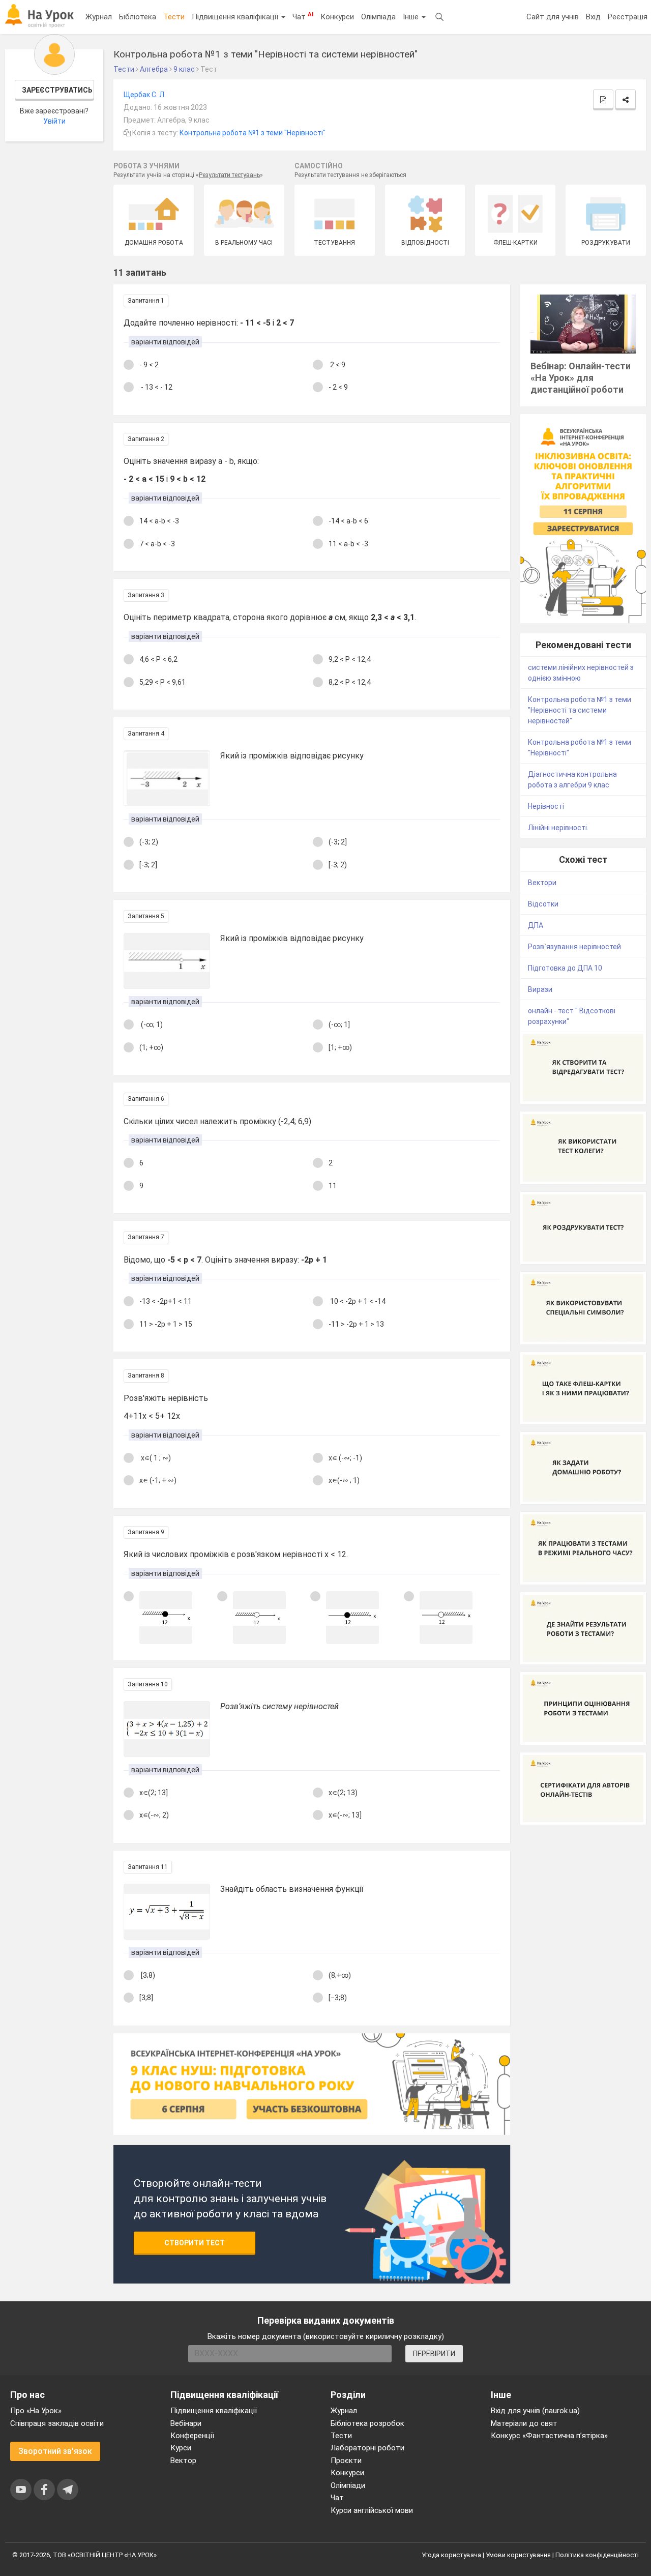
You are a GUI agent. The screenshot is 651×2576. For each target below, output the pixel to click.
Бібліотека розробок (367, 2423)
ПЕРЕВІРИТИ (434, 2354)
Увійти (54, 121)
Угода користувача (451, 2555)
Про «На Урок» (36, 2411)
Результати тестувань (229, 175)
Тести (174, 17)
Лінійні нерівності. (558, 828)
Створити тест (195, 2243)
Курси (181, 2448)
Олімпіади (348, 2485)
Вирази (540, 989)
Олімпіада (378, 17)
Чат (303, 16)
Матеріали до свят (524, 2423)
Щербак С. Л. (145, 95)
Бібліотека (138, 17)
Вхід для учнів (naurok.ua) (535, 2411)
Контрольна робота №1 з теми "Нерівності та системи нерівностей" (580, 710)
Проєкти (346, 2461)
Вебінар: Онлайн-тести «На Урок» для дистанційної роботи (581, 378)
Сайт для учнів (553, 17)
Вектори (542, 883)
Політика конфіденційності (597, 2555)
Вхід (593, 17)
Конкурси (337, 17)
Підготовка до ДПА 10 (565, 968)
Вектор (183, 2461)
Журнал (99, 17)
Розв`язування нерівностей (574, 947)
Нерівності (546, 806)
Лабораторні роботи (367, 2448)
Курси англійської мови (372, 2510)
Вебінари (186, 2423)
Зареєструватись (57, 90)
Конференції (192, 2436)
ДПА (536, 925)
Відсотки (543, 904)
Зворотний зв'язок (55, 2451)
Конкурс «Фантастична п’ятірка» (549, 2436)
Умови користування (518, 2555)
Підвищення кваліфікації (236, 17)
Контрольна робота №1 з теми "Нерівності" (253, 133)
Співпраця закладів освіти (57, 2423)
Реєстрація (628, 17)
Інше (412, 17)
